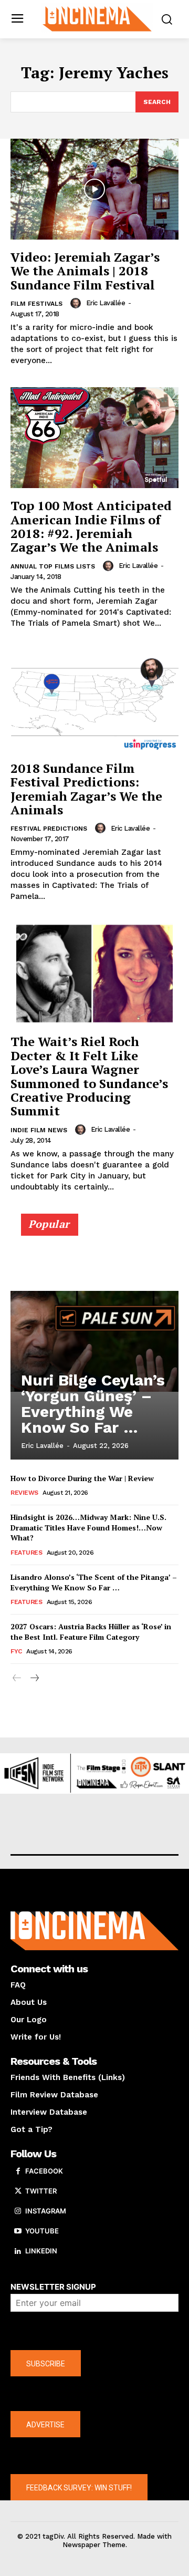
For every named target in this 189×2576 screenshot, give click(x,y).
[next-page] (34, 1678)
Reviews (24, 1493)
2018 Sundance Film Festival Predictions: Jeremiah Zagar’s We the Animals (86, 789)
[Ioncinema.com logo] (97, 18)
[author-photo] (77, 303)
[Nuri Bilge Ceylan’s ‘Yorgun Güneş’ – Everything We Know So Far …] (94, 1341)
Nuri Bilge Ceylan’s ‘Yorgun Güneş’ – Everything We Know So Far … (93, 1404)
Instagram (46, 2211)
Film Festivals (36, 304)
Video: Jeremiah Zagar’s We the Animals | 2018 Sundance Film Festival (85, 271)
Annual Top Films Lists (53, 566)
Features (26, 1553)
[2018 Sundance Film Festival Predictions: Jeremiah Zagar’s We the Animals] (94, 700)
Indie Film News (39, 1130)
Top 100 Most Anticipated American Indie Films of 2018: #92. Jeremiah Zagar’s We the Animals (91, 526)
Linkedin (41, 2251)
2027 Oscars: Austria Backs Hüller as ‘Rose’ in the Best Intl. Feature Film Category (91, 1632)
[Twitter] (18, 2191)
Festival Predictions (49, 829)
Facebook (44, 2171)
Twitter (41, 2191)
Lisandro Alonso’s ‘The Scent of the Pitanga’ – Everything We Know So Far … (94, 1582)
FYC (16, 1651)
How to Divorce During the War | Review (82, 1478)
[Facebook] (18, 2171)
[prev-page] (17, 1678)
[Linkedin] (18, 2251)
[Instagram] (18, 2211)
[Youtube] (18, 2231)
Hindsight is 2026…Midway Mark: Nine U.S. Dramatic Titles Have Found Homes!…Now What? (88, 1527)
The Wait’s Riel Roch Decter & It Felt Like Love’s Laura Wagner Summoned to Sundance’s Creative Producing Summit (89, 1076)
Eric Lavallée (106, 303)
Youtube (42, 2231)
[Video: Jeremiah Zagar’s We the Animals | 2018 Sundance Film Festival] (94, 189)
